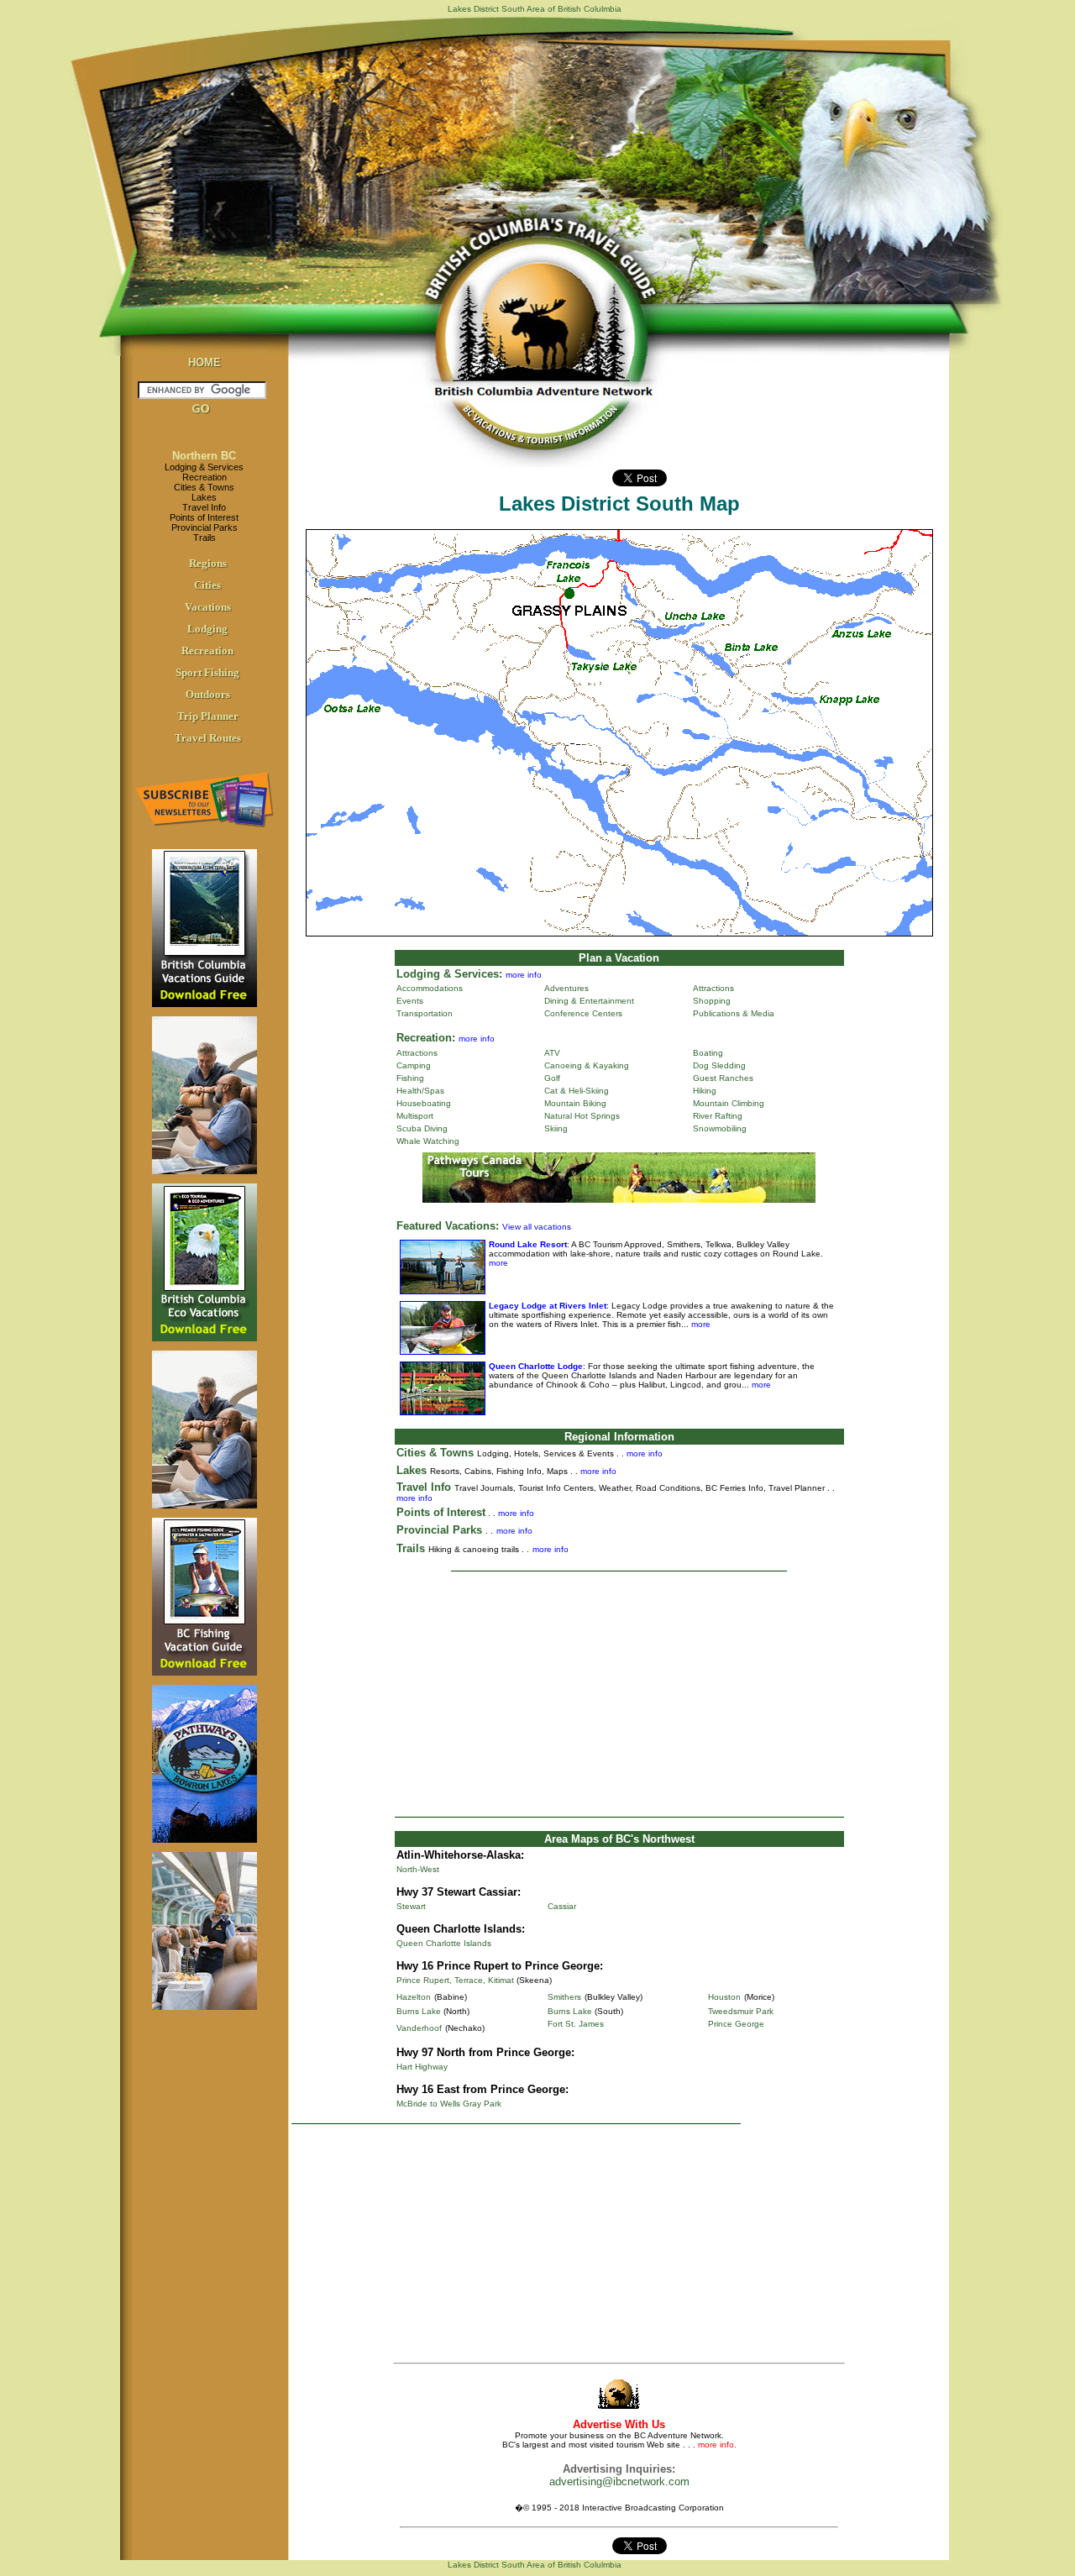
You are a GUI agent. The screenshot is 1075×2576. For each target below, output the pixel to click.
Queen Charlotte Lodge (536, 1366)
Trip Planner (208, 716)
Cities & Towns (204, 487)
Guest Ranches (723, 1078)
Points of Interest (204, 517)
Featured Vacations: (448, 1226)
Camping (414, 1065)
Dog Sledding (719, 1065)
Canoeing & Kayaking (587, 1065)
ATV (552, 1053)
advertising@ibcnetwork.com (619, 2482)
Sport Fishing (207, 672)
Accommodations (430, 988)
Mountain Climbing (729, 1103)
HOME (205, 362)
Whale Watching (428, 1141)
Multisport (415, 1116)
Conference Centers (583, 1013)
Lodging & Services (204, 467)
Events (410, 1001)
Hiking (705, 1091)
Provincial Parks (205, 527)
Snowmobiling (720, 1128)
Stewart (411, 1906)
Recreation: (426, 1038)
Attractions (713, 988)
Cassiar (562, 1906)
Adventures (566, 988)
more (498, 1263)
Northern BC (204, 456)
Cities (207, 585)
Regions (208, 563)
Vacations (208, 607)
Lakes (204, 497)
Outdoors (208, 694)
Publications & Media (734, 1013)
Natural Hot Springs (582, 1116)
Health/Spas (420, 1091)
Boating (708, 1053)
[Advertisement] (619, 1694)
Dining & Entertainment (589, 1001)
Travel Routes (208, 738)
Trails (205, 538)
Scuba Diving (422, 1128)
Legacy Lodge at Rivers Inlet (548, 1306)
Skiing (556, 1128)
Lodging (207, 629)
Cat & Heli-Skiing (577, 1091)
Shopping (712, 1001)
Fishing (410, 1078)
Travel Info (204, 507)
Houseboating (424, 1103)
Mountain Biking (575, 1103)
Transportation (425, 1013)
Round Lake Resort (528, 1244)
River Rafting (718, 1116)
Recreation (205, 477)
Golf (552, 1078)
